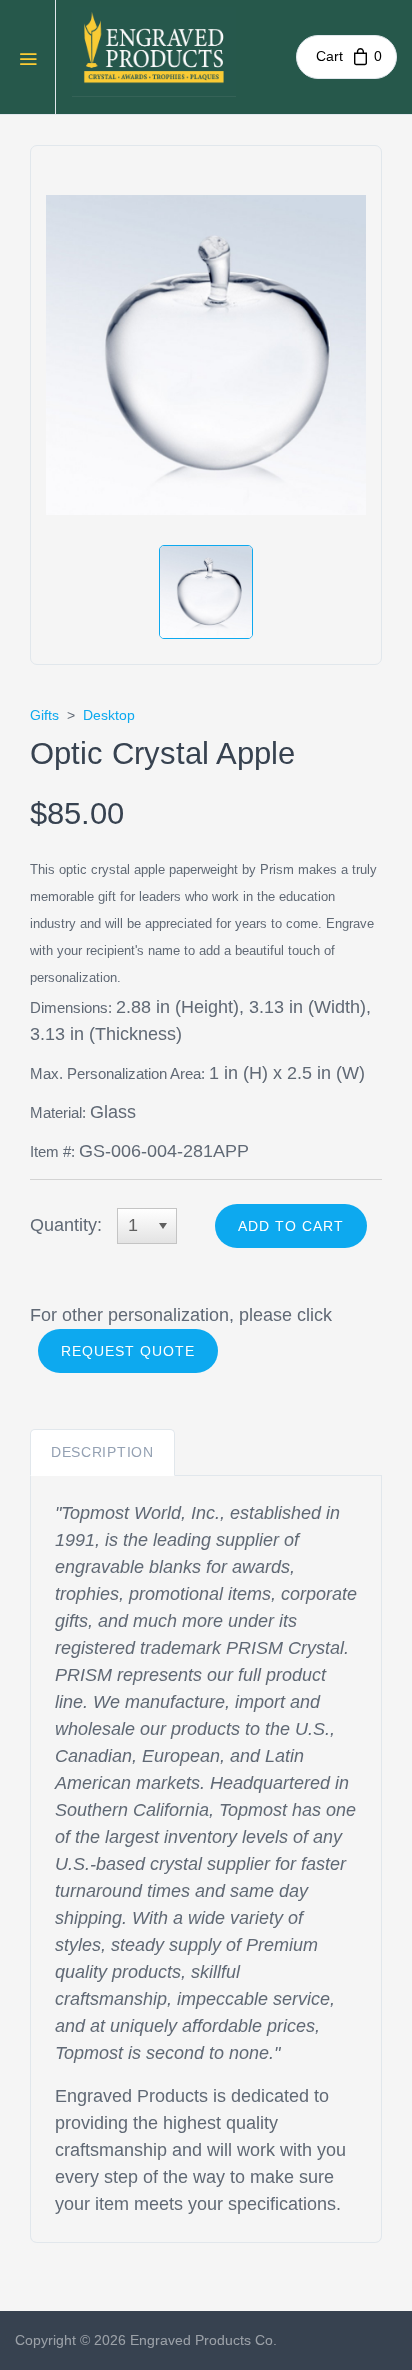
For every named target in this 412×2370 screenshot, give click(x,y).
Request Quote (128, 1351)
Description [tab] (102, 1452)
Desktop (109, 715)
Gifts (44, 715)
